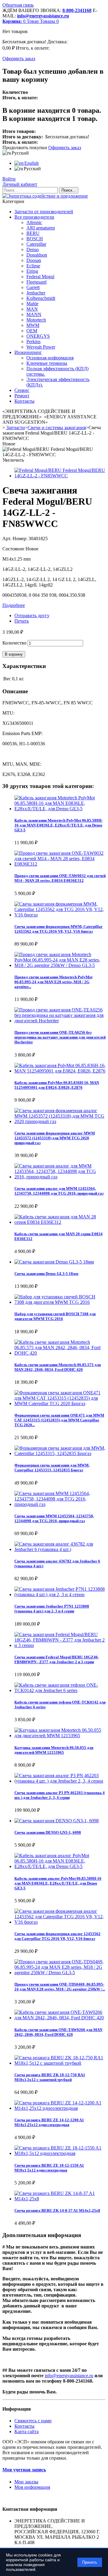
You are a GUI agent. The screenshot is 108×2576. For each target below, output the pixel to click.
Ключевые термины (47, 363)
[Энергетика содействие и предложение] (45, 196)
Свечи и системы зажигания (57, 428)
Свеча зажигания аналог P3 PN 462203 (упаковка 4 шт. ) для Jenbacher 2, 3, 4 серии (60, 1795)
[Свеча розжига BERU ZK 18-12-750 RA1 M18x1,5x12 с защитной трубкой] (60, 2063)
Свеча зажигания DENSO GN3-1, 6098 (48, 1832)
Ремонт (22, 396)
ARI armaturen (41, 228)
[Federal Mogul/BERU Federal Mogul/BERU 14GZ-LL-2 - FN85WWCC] (60, 476)
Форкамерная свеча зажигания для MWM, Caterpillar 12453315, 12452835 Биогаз (52, 1468)
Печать (22, 621)
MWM (33, 325)
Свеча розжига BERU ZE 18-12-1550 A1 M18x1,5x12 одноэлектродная (49, 2168)
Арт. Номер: (15, 539)
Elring (32, 271)
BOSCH (35, 239)
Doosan (34, 260)
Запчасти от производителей (44, 212)
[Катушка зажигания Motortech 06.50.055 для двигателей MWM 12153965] (60, 1736)
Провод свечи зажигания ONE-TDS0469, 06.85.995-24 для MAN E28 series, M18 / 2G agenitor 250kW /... (60, 1987)
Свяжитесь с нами (33, 2421)
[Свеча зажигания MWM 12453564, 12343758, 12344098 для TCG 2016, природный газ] (60, 1504)
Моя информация (32, 2487)
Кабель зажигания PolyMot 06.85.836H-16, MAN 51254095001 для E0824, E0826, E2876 (57, 1085)
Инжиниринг (28, 352)
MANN (34, 314)
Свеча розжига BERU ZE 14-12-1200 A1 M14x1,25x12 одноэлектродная (49, 2122)
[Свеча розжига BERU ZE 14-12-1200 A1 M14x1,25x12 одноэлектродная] (60, 2108)
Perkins (33, 342)
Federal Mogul (40, 277)
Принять (90, 2562)
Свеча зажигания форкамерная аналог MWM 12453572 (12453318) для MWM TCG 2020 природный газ (55, 1138)
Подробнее (14, 605)
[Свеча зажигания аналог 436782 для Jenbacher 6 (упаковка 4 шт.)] (60, 1549)
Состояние (14, 549)
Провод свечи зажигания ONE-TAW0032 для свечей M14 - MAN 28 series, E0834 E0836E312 (60, 878)
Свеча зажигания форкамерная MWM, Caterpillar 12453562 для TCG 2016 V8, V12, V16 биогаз (58, 929)
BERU (33, 233)
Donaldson (37, 255)
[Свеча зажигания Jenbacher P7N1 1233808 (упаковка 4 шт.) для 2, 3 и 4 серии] (60, 1594)
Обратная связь (18, 5)
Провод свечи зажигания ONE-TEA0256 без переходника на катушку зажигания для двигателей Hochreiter (60, 1037)
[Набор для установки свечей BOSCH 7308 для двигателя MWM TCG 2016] (60, 1302)
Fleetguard (36, 282)
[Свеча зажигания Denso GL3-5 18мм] (54, 1262)
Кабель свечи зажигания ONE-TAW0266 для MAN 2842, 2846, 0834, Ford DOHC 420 (58, 2032)
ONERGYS (38, 336)
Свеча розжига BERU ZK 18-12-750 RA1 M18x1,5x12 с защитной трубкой (50, 2077)
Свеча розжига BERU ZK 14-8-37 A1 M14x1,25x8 (57, 2210)
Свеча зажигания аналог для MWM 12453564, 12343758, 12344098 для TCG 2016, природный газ (59, 1191)
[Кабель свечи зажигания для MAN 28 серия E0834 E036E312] (60, 1222)
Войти (9, 179)
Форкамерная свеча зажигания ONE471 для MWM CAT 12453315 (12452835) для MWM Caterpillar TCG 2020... (59, 1420)
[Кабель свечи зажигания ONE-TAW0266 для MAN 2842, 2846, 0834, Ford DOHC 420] (60, 2018)
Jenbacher (36, 293)
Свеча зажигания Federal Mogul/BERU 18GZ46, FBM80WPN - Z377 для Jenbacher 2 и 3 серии (57, 1659)
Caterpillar (36, 244)
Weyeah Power (41, 347)
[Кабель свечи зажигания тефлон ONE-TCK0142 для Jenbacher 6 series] (60, 1690)
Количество (14, 643)
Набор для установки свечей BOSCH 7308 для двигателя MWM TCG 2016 (55, 1316)
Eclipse (33, 266)
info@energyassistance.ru (43, 16)
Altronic (34, 222)
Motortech (36, 320)
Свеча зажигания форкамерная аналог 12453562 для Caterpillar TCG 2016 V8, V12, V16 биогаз (57, 1936)
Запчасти (16, 428)
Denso (33, 249)
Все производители (34, 217)
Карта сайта (27, 2431)
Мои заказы (26, 2482)
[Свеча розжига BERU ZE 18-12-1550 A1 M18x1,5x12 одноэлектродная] (60, 2153)
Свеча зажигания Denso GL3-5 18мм (46, 1274)
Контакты (24, 401)
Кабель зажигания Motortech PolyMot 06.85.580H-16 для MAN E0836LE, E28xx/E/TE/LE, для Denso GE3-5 (58, 825)
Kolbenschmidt (41, 298)
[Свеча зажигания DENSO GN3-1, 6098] (57, 1821)
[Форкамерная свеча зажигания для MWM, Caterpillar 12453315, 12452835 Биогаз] (60, 1453)
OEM (32, 331)
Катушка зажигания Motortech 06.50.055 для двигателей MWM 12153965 (54, 1750)
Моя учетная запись (24, 2470)
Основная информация (50, 358)
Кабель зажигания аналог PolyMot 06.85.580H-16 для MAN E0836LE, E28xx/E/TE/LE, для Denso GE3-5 (58, 1883)
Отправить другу (32, 616)
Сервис (22, 390)
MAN (32, 309)
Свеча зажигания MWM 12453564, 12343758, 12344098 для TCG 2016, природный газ (54, 1518)
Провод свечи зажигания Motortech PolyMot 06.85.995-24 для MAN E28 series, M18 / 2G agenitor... (53, 982)
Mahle (32, 304)
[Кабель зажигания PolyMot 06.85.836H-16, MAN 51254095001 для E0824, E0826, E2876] (60, 1071)
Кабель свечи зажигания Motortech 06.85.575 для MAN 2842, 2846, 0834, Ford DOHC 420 (58, 1367)
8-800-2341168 (77, 10)
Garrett (33, 287)
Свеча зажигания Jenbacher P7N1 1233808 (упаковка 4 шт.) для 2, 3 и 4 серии (52, 1609)
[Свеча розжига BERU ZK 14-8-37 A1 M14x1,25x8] (60, 2199)
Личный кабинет (20, 184)
